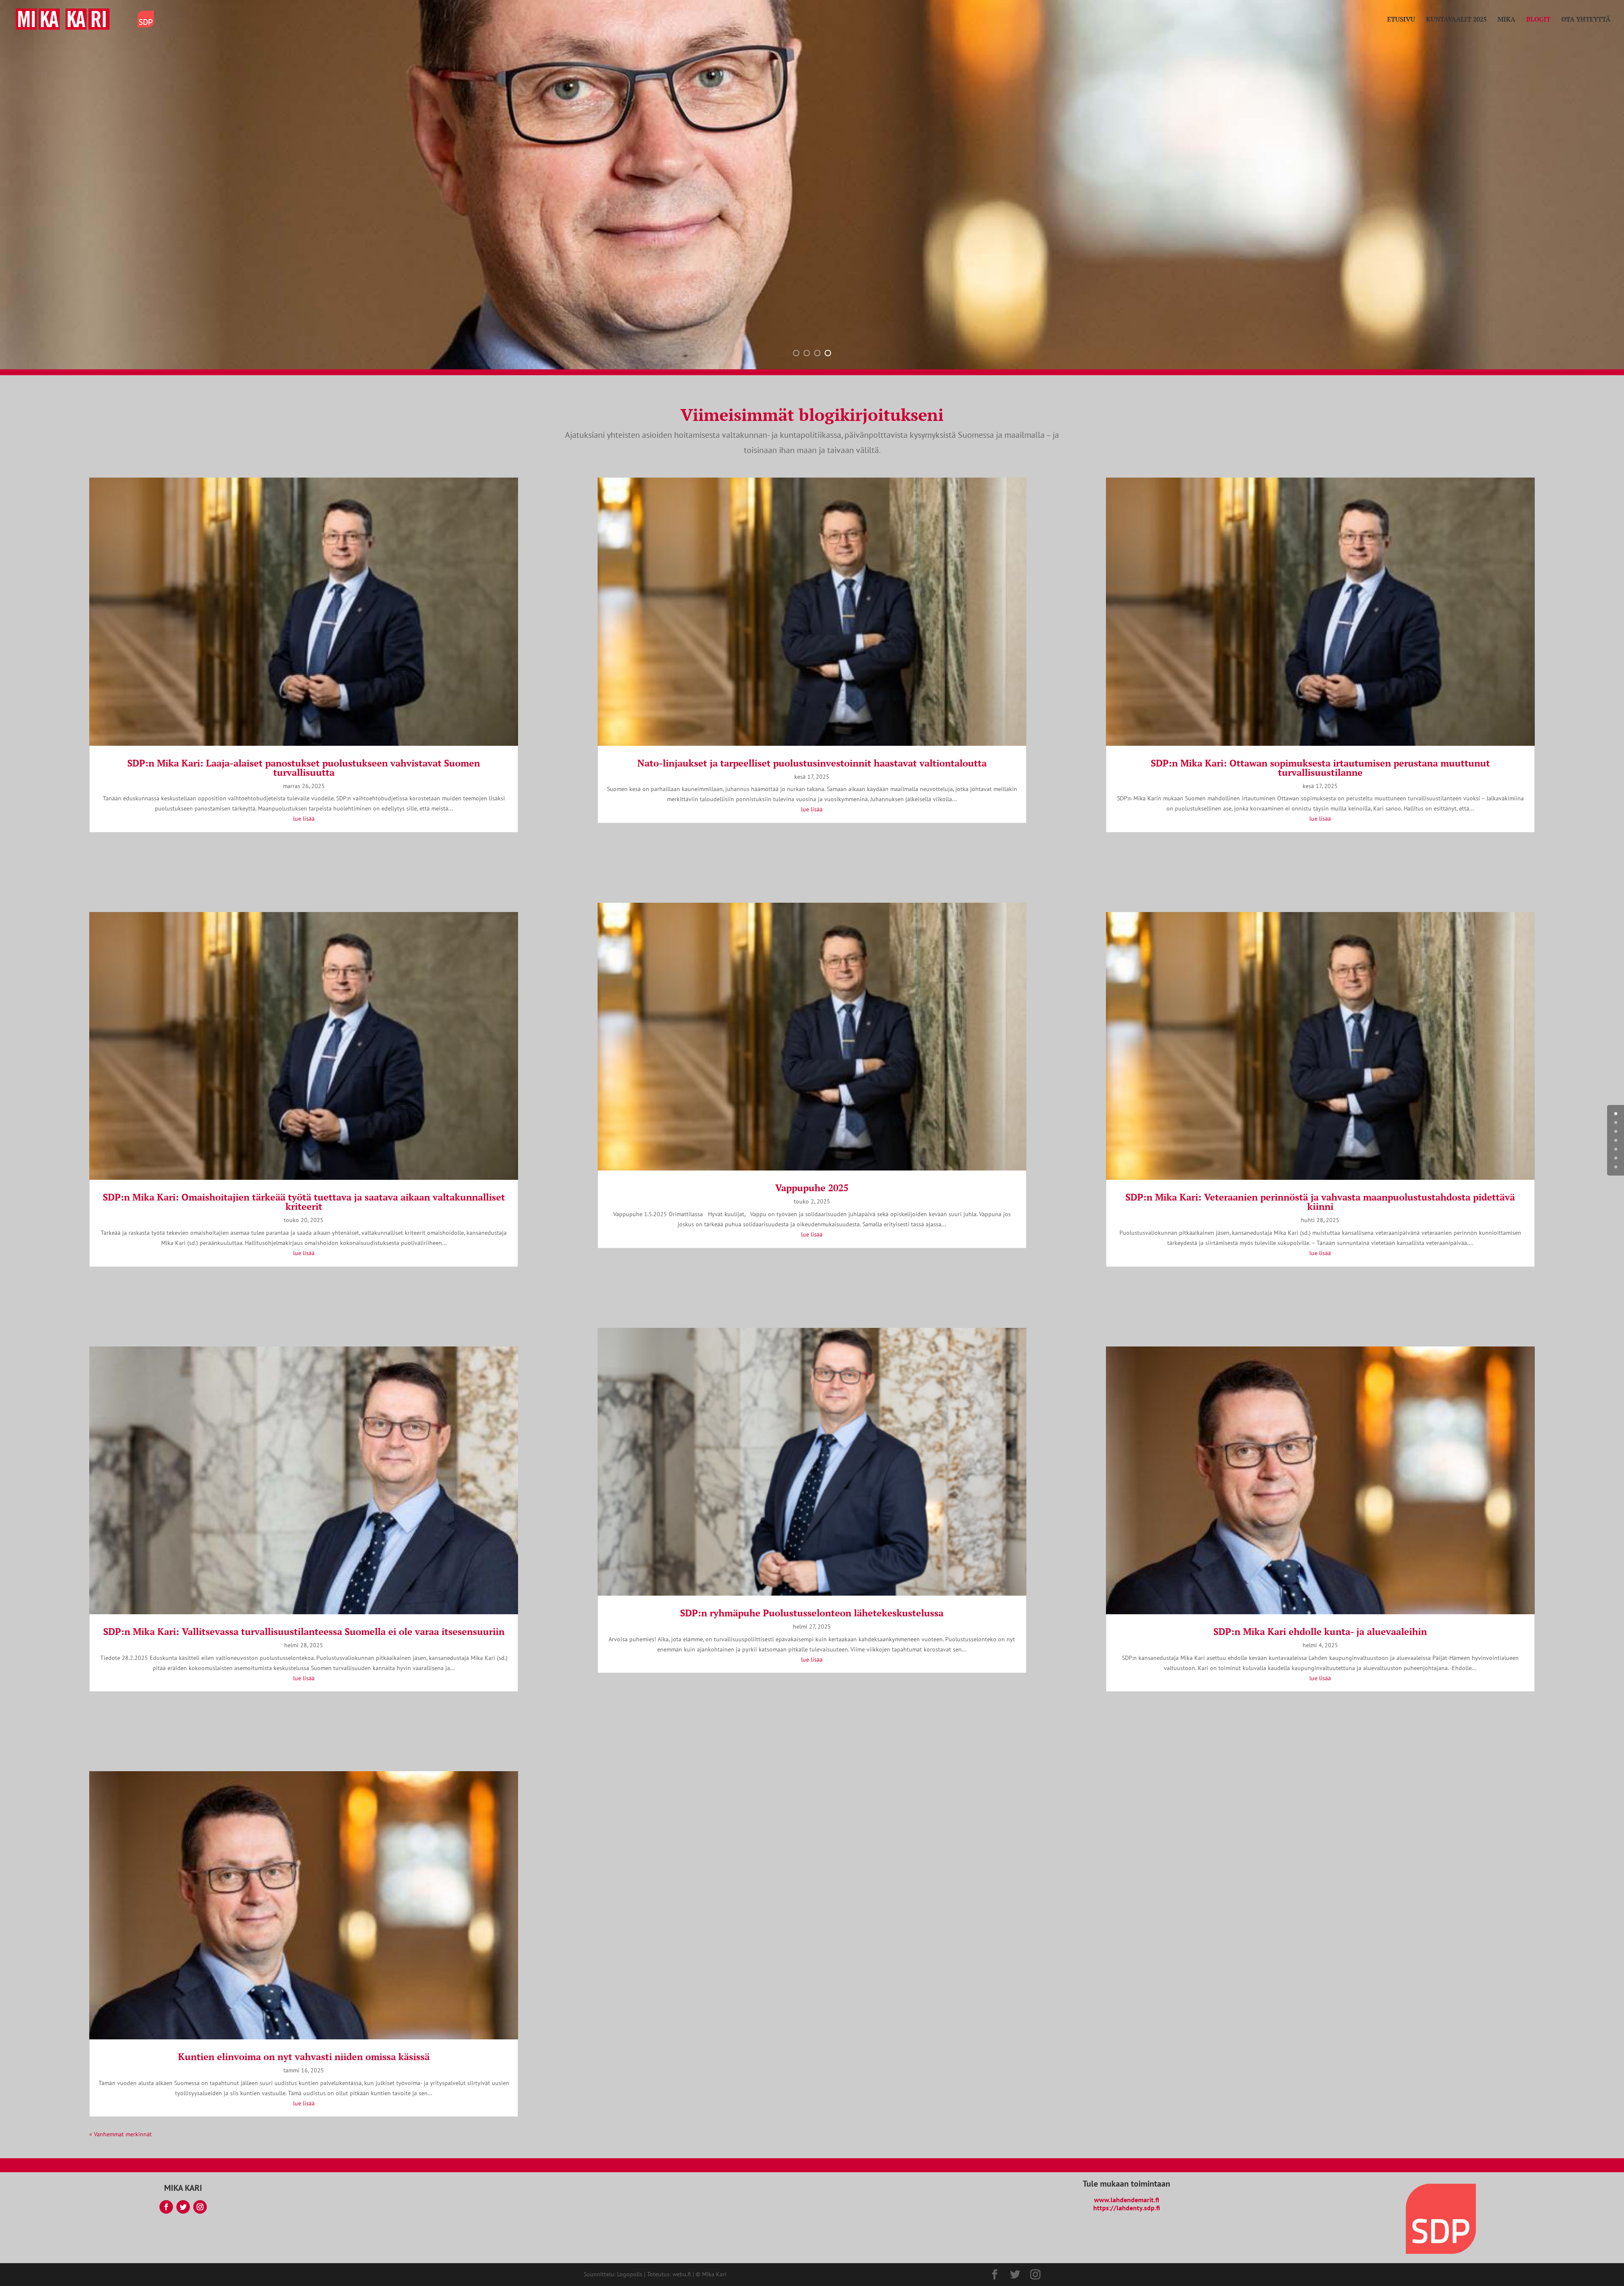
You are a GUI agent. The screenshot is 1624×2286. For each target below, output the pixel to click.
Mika (1506, 20)
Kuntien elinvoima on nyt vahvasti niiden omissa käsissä (304, 2057)
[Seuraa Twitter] (183, 2207)
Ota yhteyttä (1586, 20)
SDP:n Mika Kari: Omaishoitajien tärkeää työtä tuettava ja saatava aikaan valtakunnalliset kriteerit (304, 1202)
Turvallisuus (606, 281)
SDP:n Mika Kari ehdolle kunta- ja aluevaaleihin (1320, 1631)
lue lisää (304, 819)
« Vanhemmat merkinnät (121, 2134)
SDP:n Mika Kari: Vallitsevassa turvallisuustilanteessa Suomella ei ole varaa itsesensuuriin (304, 1631)
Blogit (1538, 20)
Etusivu (1401, 20)
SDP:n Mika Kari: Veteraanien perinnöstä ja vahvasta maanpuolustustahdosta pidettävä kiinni (1320, 1202)
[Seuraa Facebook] (166, 2207)
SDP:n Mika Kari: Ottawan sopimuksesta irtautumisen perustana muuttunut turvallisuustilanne (1320, 768)
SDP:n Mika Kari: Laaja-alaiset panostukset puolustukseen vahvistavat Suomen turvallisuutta (304, 768)
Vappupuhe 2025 (812, 1188)
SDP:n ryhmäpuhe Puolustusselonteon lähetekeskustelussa (812, 1613)
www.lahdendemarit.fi (1127, 2200)
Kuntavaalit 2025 (1456, 20)
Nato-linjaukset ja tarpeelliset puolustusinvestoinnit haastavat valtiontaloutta (812, 763)
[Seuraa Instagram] (200, 2207)
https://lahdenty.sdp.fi (1127, 2208)
